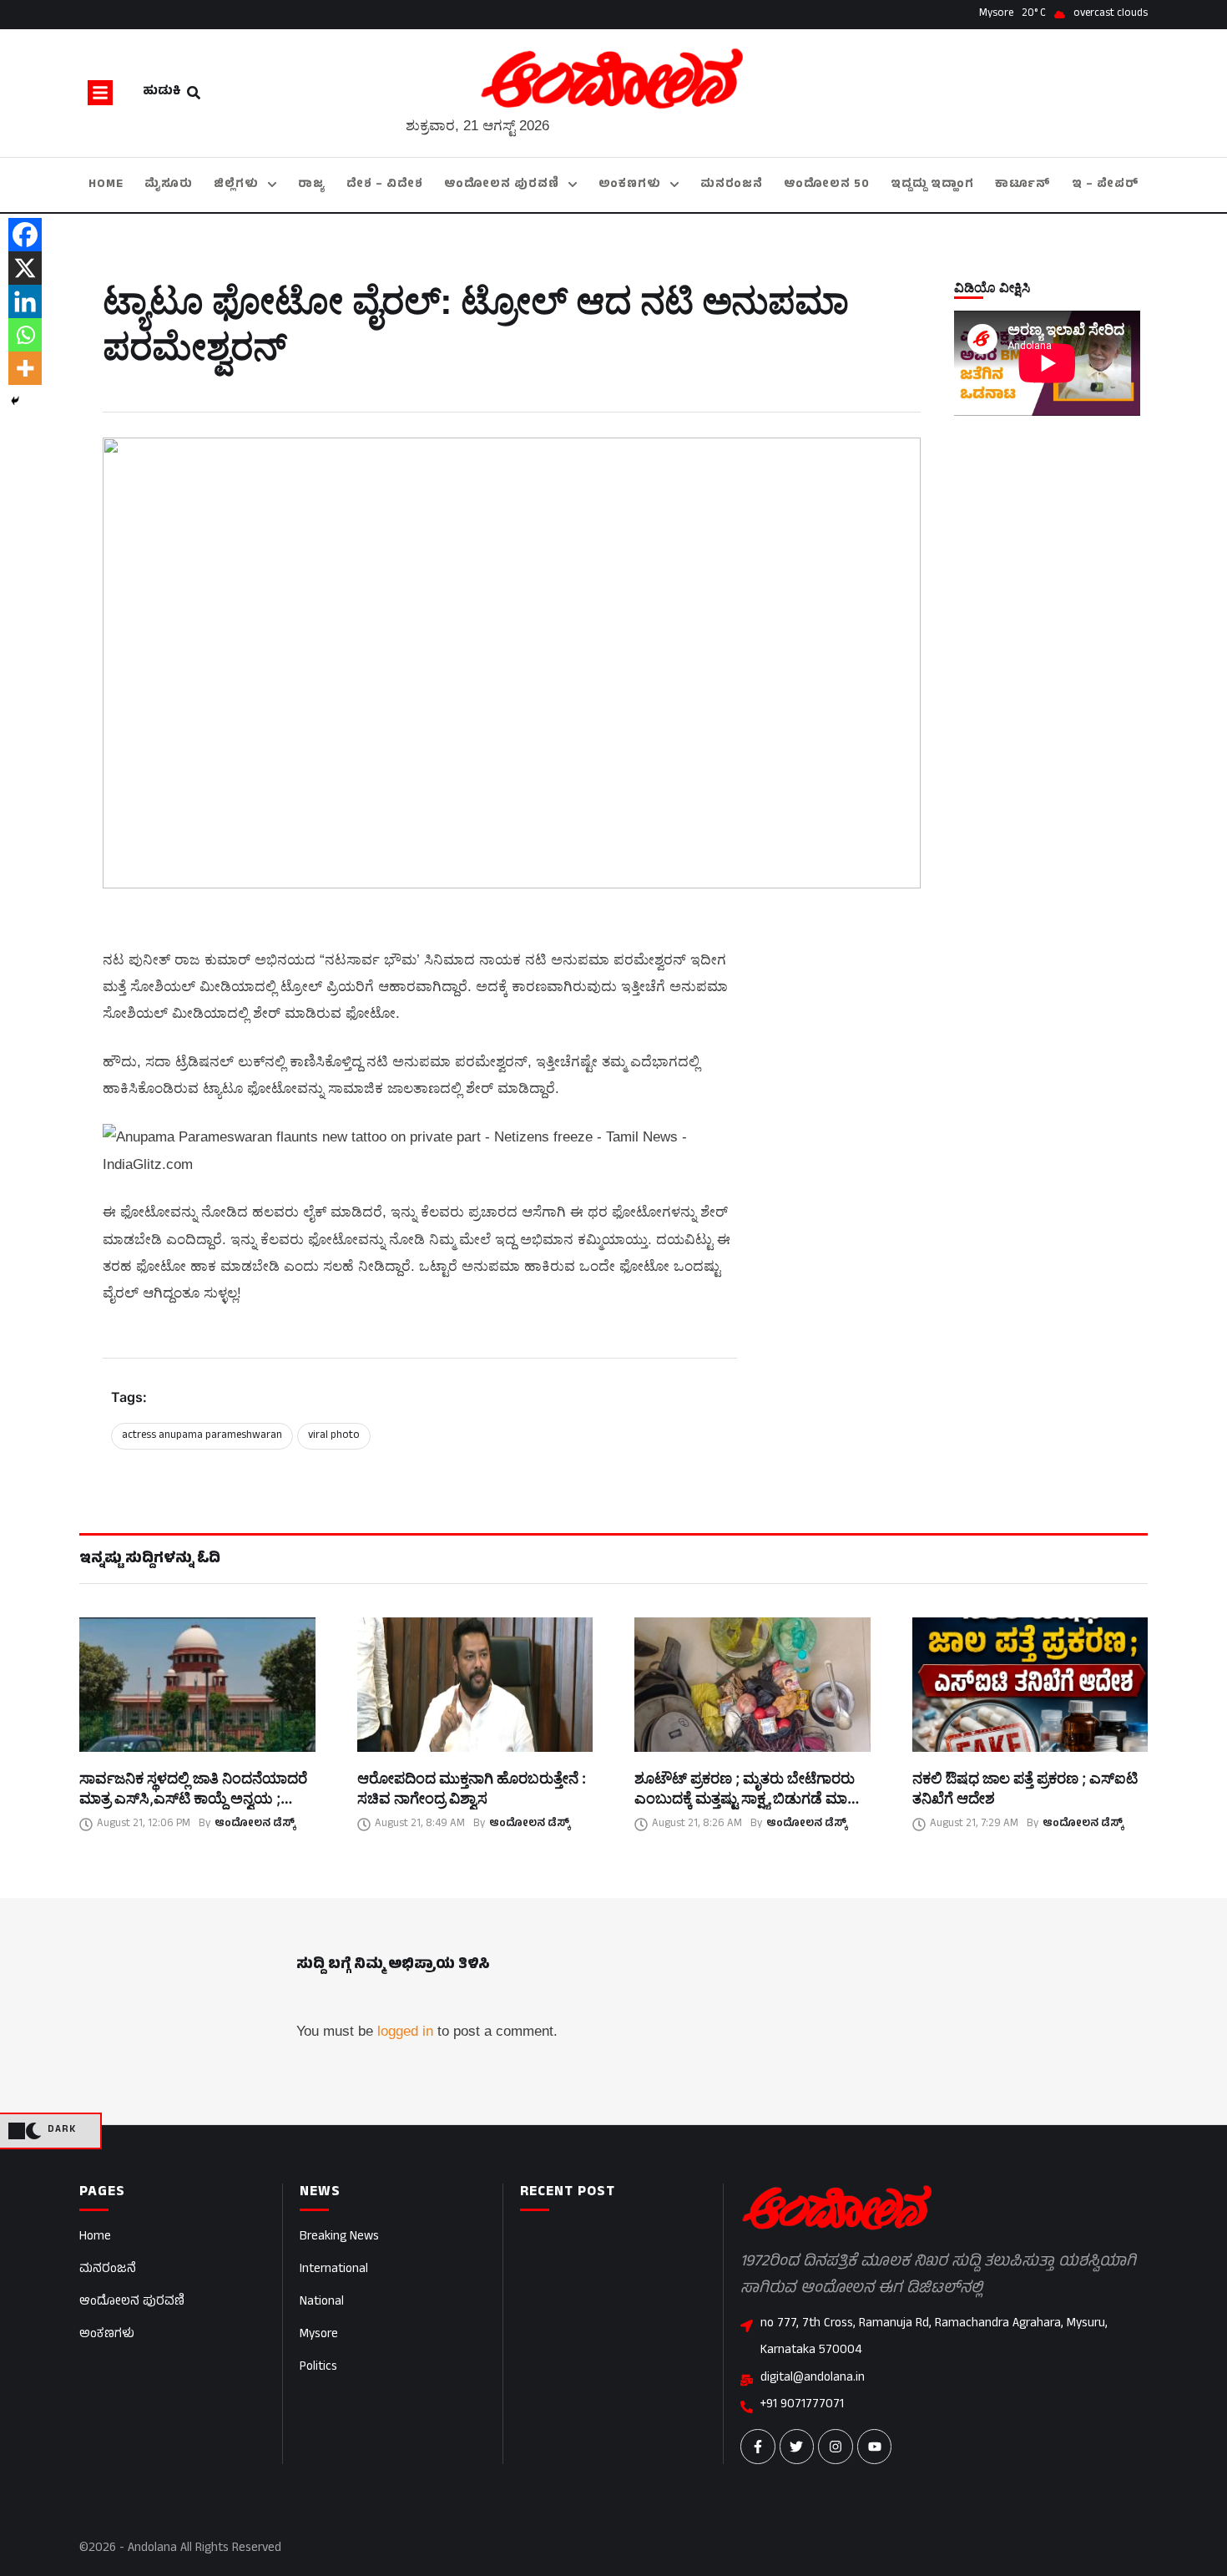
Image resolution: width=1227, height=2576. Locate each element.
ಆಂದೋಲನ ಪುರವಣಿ (132, 2303)
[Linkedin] (25, 301)
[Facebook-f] (758, 2447)
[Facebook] (25, 235)
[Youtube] (875, 2447)
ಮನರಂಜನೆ (108, 2270)
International (334, 2270)
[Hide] (15, 401)
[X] (25, 268)
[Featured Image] (197, 1685)
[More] (25, 368)
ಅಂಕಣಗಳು (107, 2335)
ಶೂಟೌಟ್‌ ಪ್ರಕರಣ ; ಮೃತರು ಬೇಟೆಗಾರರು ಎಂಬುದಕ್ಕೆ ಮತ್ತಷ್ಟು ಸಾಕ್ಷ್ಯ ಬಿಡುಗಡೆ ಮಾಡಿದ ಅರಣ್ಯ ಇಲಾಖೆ (752, 1799)
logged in (405, 2031)
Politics (318, 2368)
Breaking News (339, 2237)
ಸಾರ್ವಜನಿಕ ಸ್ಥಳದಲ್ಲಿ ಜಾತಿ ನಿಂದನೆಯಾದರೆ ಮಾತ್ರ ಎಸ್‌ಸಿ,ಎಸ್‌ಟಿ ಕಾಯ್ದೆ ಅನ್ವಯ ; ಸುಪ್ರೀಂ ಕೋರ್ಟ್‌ (193, 1799)
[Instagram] (836, 2447)
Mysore (319, 2335)
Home (95, 2237)
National (322, 2303)
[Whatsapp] (25, 335)
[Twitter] (797, 2447)
